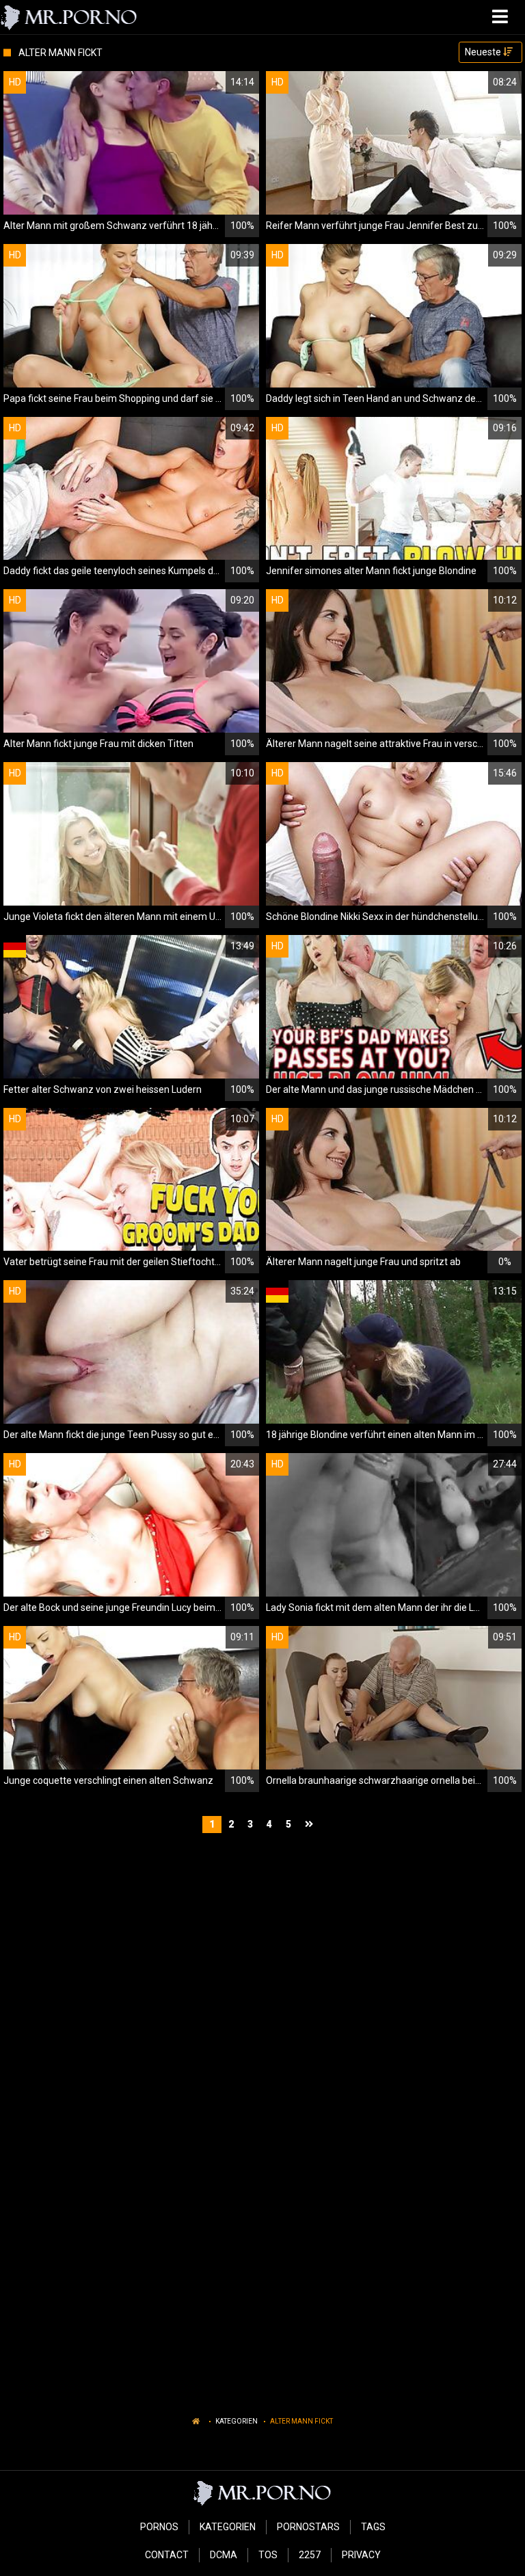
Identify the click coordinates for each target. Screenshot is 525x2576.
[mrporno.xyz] (69, 17)
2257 (310, 2555)
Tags (373, 2527)
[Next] (311, 1825)
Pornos (159, 2527)
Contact (167, 2555)
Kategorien (237, 2421)
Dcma (224, 2555)
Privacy (361, 2555)
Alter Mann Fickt (301, 2421)
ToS (268, 2555)
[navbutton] (502, 17)
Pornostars (308, 2527)
